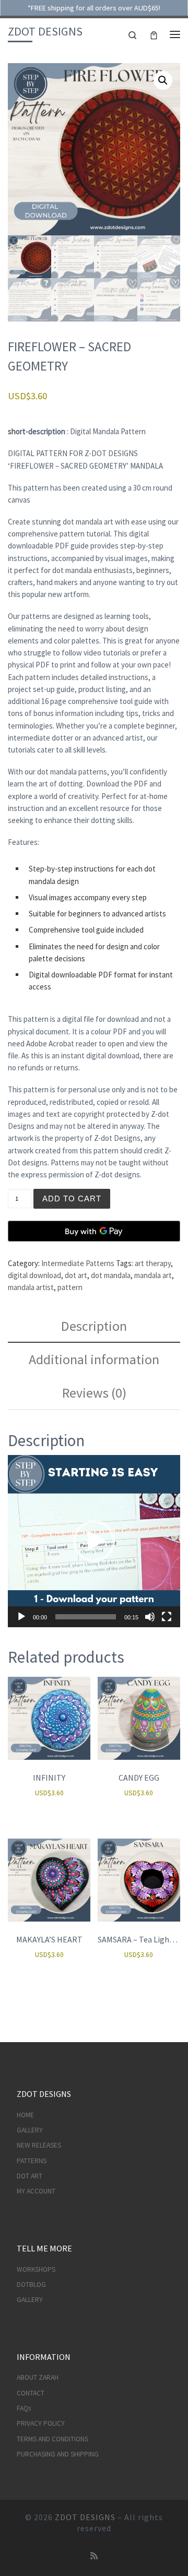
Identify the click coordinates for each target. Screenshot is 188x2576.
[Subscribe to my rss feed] (94, 2556)
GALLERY (30, 2130)
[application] (94, 1541)
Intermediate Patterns (78, 1263)
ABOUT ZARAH (38, 2377)
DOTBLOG (31, 2285)
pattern (70, 1287)
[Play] (21, 1617)
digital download (34, 1275)
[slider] (86, 1617)
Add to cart (72, 1198)
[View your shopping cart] (154, 34)
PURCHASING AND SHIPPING (58, 2454)
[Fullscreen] (167, 1617)
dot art (76, 1275)
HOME (25, 2115)
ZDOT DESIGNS (85, 2517)
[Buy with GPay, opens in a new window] (94, 1231)
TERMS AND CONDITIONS (52, 2439)
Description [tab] (94, 1326)
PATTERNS (32, 2161)
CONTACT (31, 2393)
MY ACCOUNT (36, 2191)
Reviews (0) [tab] (94, 1393)
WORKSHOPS (36, 2269)
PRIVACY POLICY (41, 2423)
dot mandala (111, 1275)
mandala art (153, 1275)
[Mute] (150, 1617)
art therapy (153, 1263)
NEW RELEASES (39, 2145)
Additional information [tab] (94, 1359)
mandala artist (31, 1287)
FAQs (24, 2408)
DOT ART (30, 2176)
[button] (163, 80)
